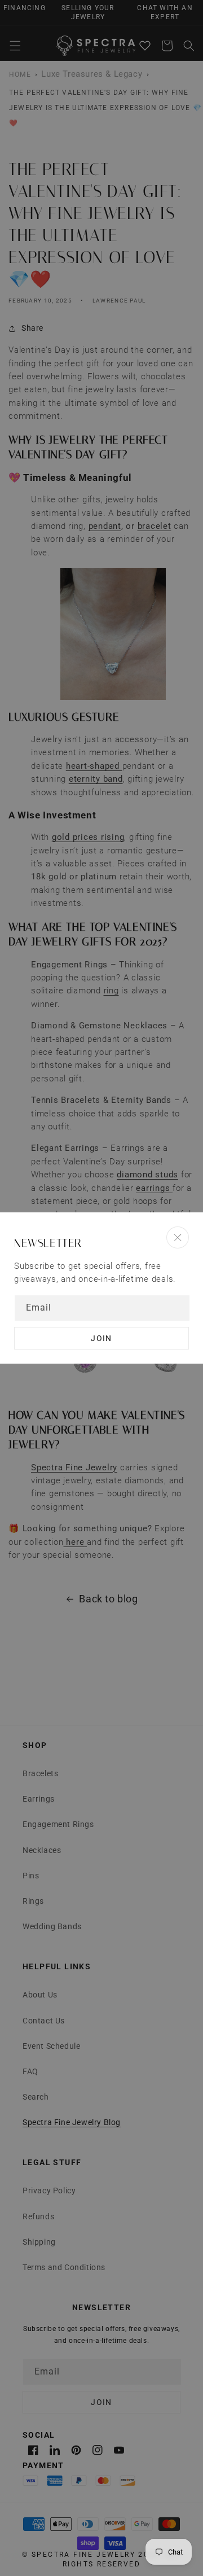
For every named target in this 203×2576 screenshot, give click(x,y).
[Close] (178, 1237)
